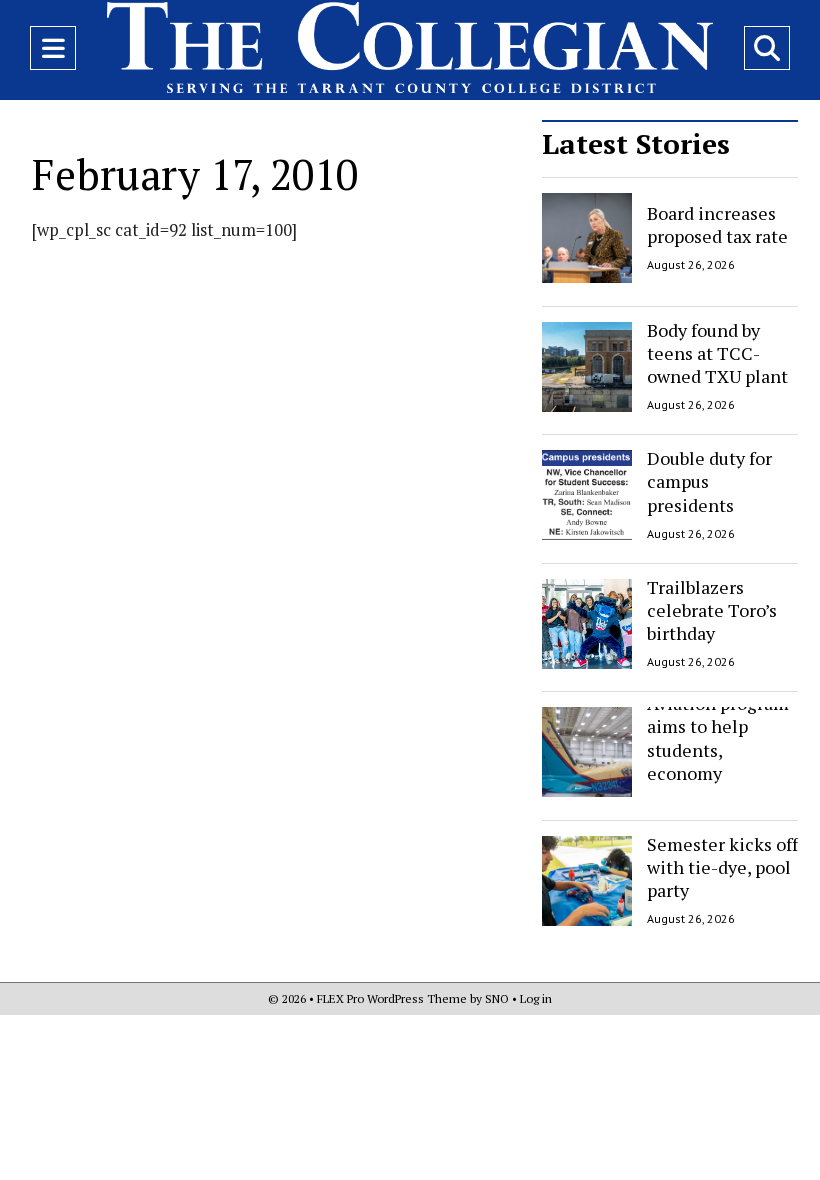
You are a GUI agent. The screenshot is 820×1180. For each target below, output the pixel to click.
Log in (536, 998)
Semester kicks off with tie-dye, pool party (722, 867)
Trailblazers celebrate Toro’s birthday (712, 610)
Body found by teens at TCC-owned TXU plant (717, 353)
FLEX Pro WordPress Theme (392, 998)
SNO (497, 998)
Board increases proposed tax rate (717, 224)
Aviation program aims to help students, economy (718, 738)
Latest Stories (636, 143)
